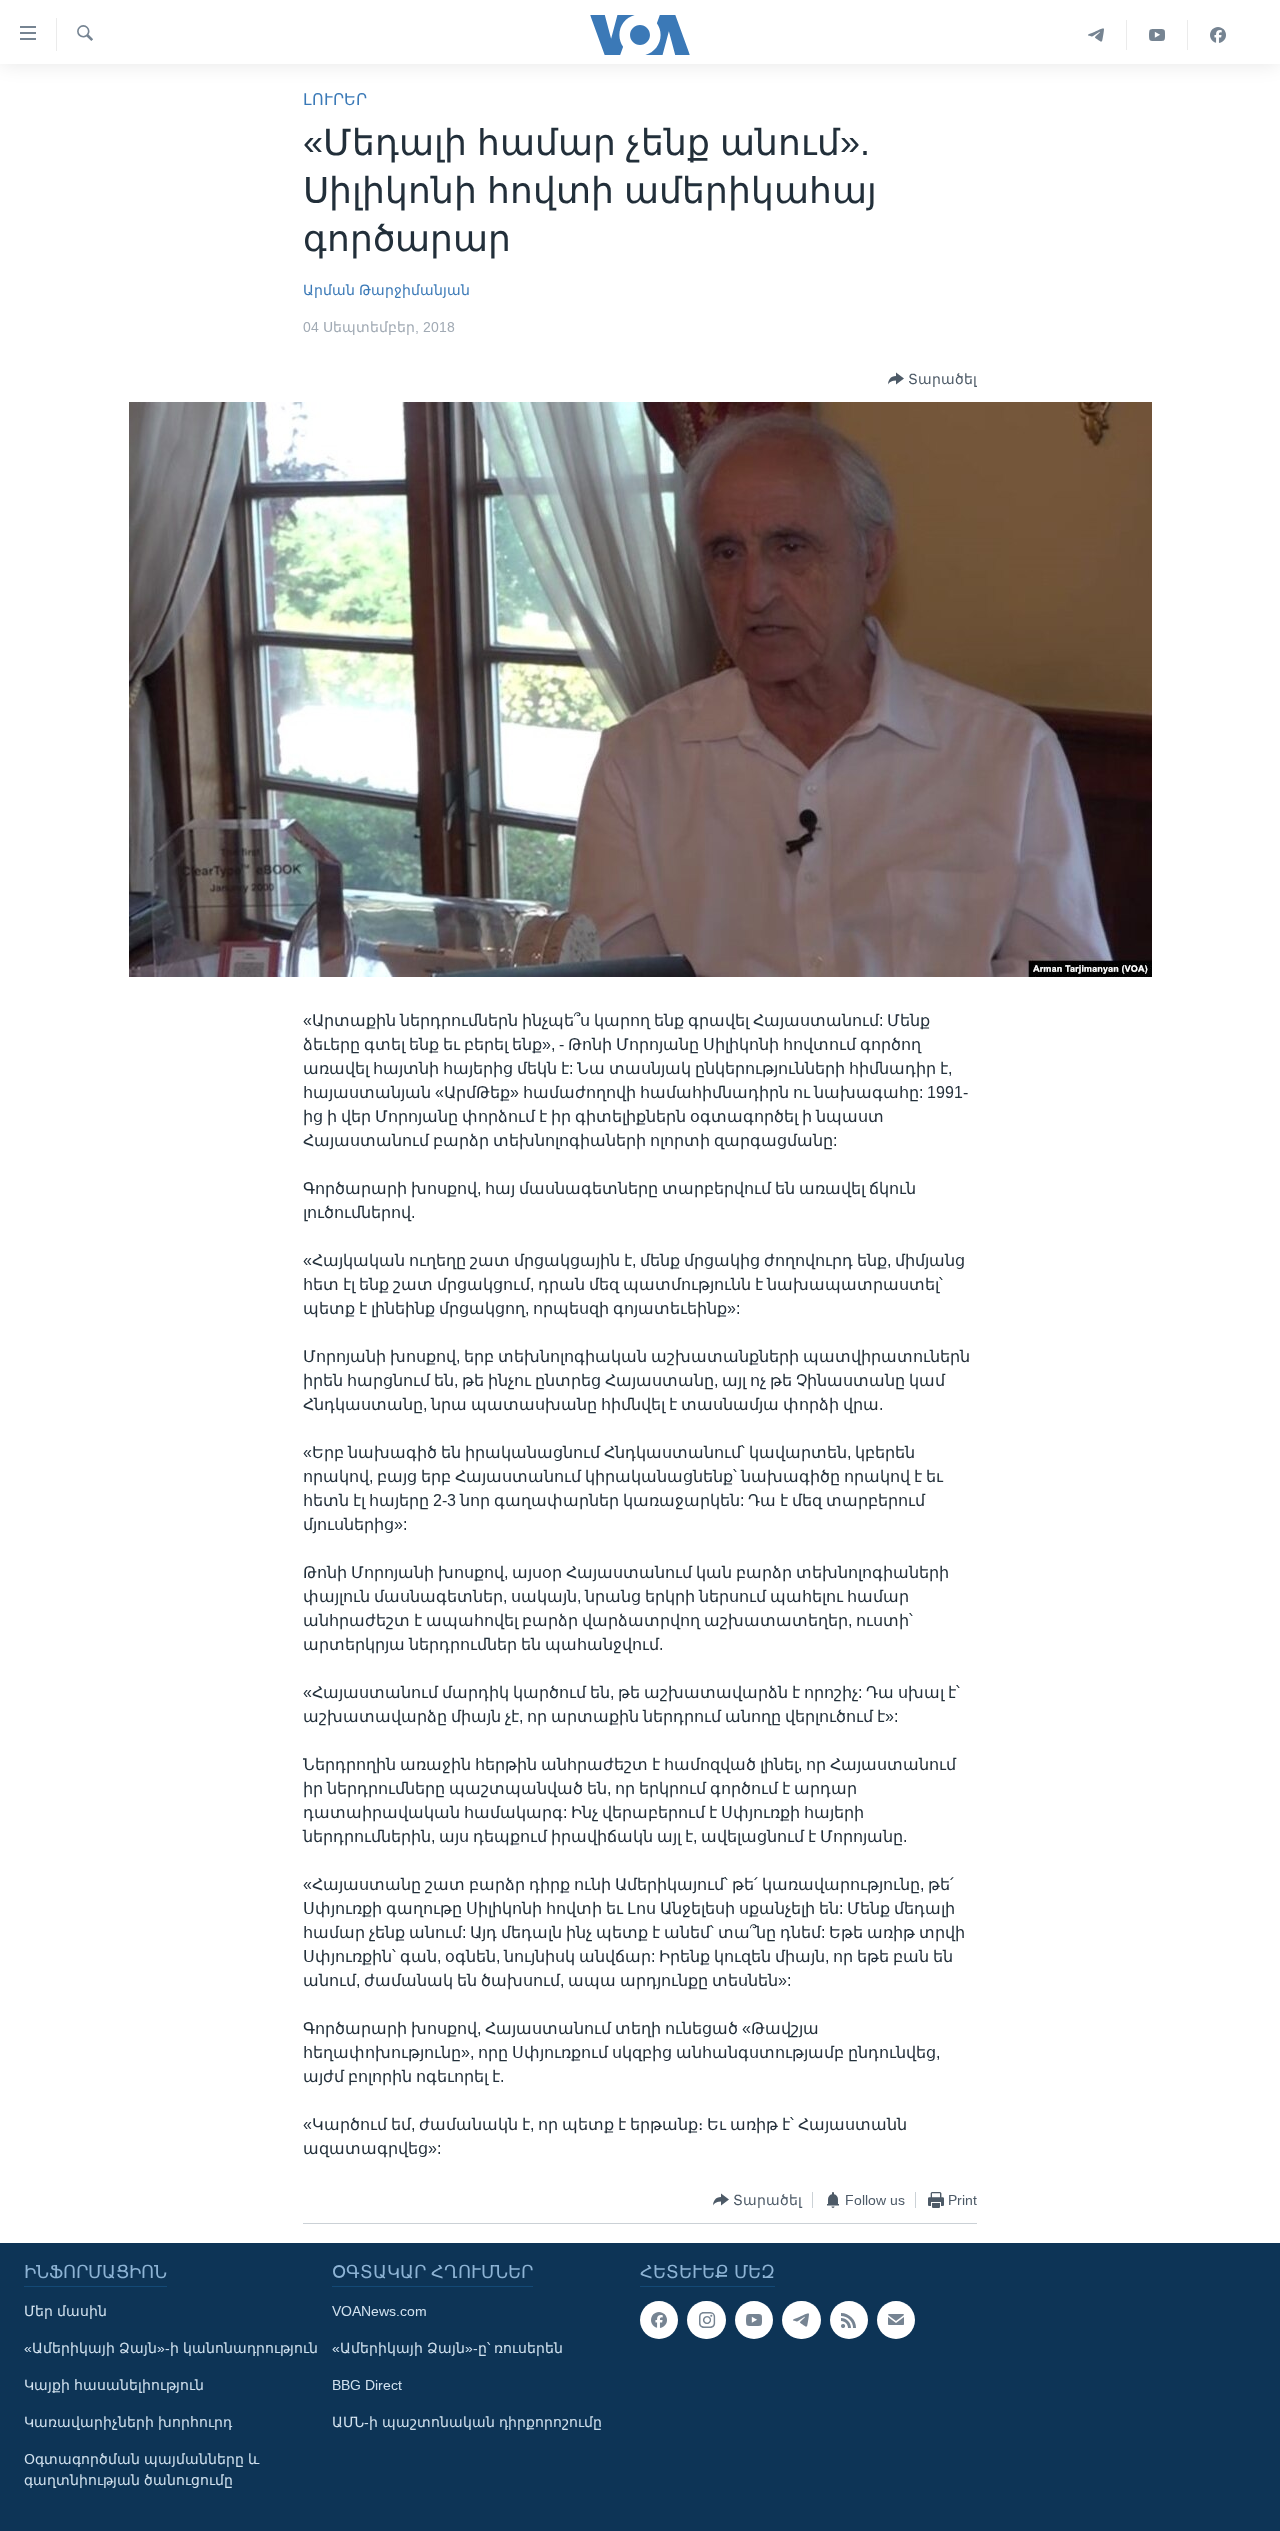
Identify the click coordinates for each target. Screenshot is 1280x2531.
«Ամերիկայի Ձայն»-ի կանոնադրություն (171, 2348)
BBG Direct (367, 2385)
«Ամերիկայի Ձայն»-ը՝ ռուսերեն (447, 2348)
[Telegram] (1096, 35)
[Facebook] (1218, 35)
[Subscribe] (896, 2320)
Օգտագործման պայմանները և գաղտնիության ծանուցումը (141, 2469)
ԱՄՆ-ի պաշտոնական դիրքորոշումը (467, 2422)
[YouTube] (1157, 35)
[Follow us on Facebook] (659, 2320)
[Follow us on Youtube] (754, 2320)
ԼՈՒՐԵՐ (335, 99)
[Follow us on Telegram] (801, 2320)
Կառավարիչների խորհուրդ (128, 2422)
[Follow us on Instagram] (706, 2320)
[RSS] (849, 2320)
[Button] (932, 379)
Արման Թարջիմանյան (386, 290)
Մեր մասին (65, 2311)
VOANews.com (379, 2311)
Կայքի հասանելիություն (114, 2385)
